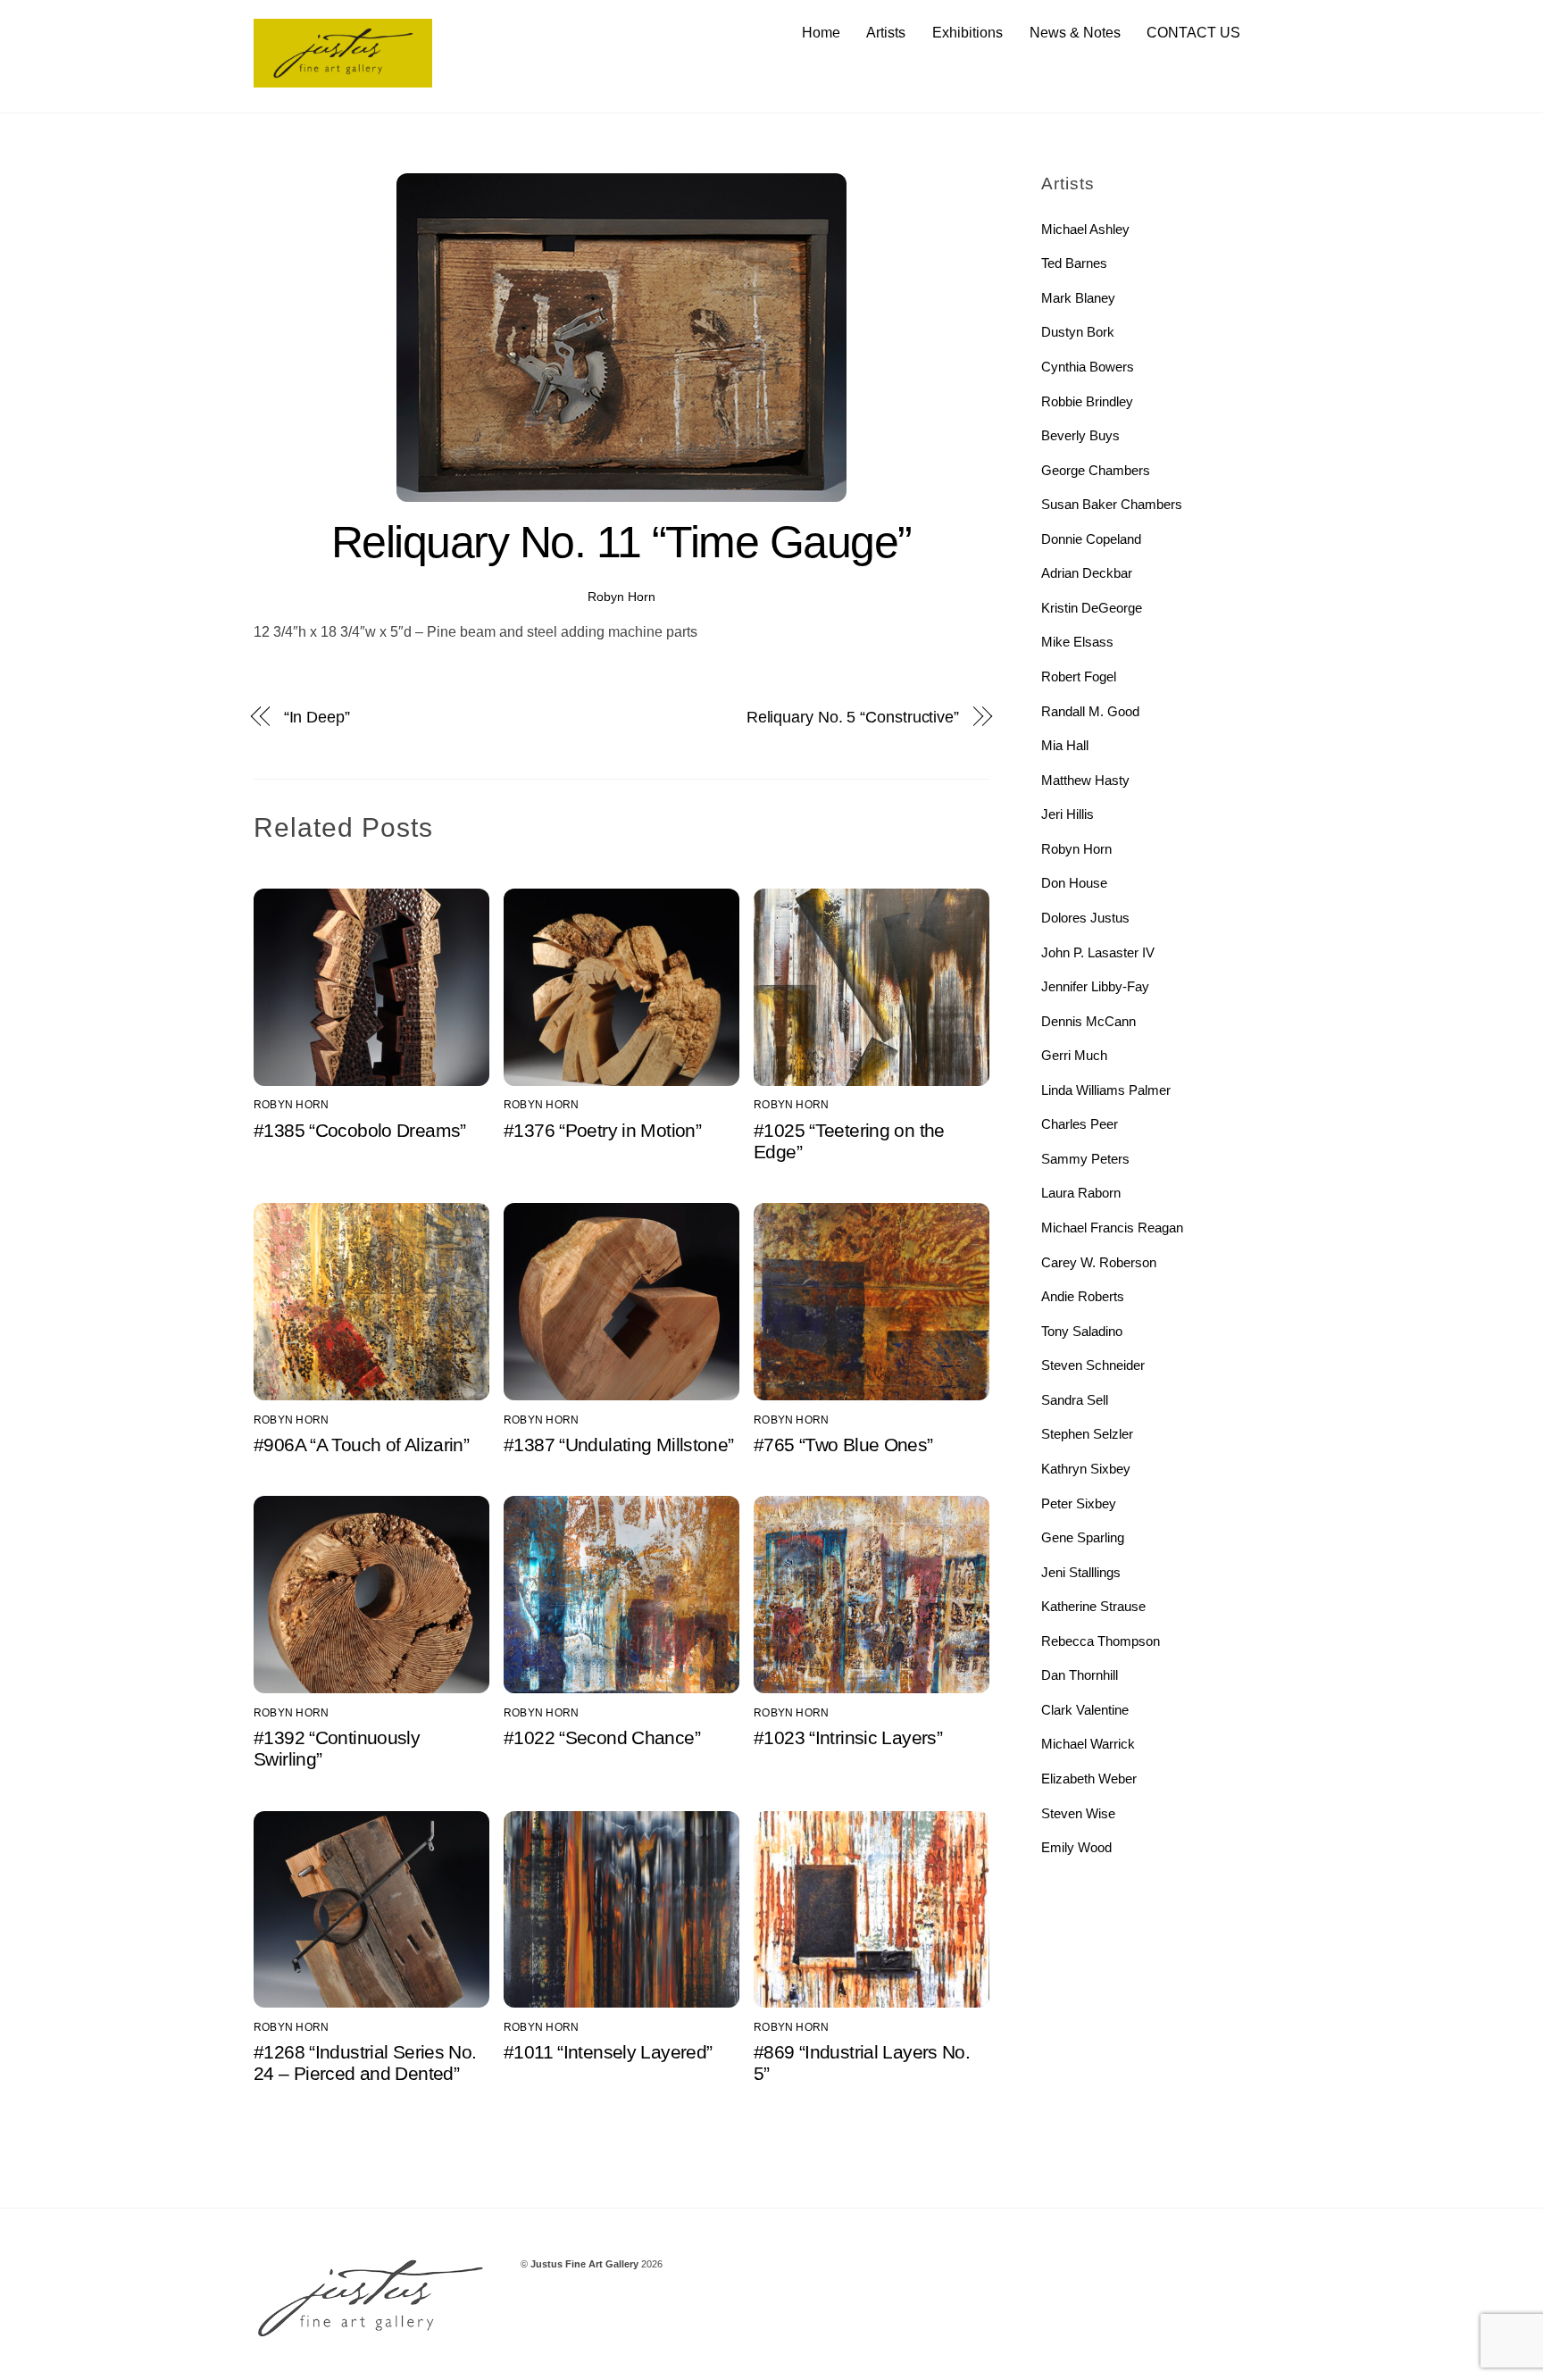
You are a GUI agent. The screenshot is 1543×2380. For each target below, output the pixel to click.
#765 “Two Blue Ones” (843, 1445)
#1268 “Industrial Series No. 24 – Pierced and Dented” (365, 2063)
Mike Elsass (1077, 642)
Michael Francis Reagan (1112, 1228)
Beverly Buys (1080, 435)
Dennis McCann (1088, 1021)
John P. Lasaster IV (1098, 952)
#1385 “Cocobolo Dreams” (360, 1130)
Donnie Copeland (1091, 539)
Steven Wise (1078, 1813)
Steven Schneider (1093, 1365)
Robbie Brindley (1087, 401)
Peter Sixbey (1079, 1503)
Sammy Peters (1085, 1159)
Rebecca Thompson (1101, 1641)
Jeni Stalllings (1081, 1572)
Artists (886, 33)
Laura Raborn (1081, 1193)
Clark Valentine (1085, 1710)
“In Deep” (317, 717)
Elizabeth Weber (1089, 1779)
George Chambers (1096, 470)
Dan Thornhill (1080, 1675)
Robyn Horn (621, 597)
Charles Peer (1080, 1124)
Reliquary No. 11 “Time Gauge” (621, 542)
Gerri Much (1074, 1055)
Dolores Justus (1085, 918)
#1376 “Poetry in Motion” (602, 1130)
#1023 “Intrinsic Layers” (848, 1737)
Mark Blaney (1078, 298)
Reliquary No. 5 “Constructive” (853, 717)
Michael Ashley (1085, 229)
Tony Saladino (1082, 1331)
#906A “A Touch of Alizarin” (361, 1445)
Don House (1074, 883)
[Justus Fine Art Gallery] (343, 79)
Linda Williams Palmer (1106, 1090)
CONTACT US (1193, 33)
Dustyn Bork (1078, 332)
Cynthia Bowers (1088, 367)
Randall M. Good (1090, 711)
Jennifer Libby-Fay (1095, 986)
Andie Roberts (1083, 1296)
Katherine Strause (1093, 1606)
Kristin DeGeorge (1092, 608)
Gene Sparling (1083, 1537)
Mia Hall (1065, 745)
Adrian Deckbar (1087, 573)
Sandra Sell (1075, 1400)
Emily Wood (1076, 1847)
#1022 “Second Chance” (602, 1737)
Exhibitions (968, 33)
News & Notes (1075, 33)
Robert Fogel (1079, 676)
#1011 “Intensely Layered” (608, 2052)
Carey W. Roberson (1099, 1262)
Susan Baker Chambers (1112, 504)
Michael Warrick (1088, 1744)
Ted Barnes (1074, 263)
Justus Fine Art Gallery (584, 2264)
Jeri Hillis (1068, 814)
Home (821, 33)
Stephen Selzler (1087, 1434)
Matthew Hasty (1085, 780)
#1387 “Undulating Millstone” (619, 1445)
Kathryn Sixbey (1086, 1469)
